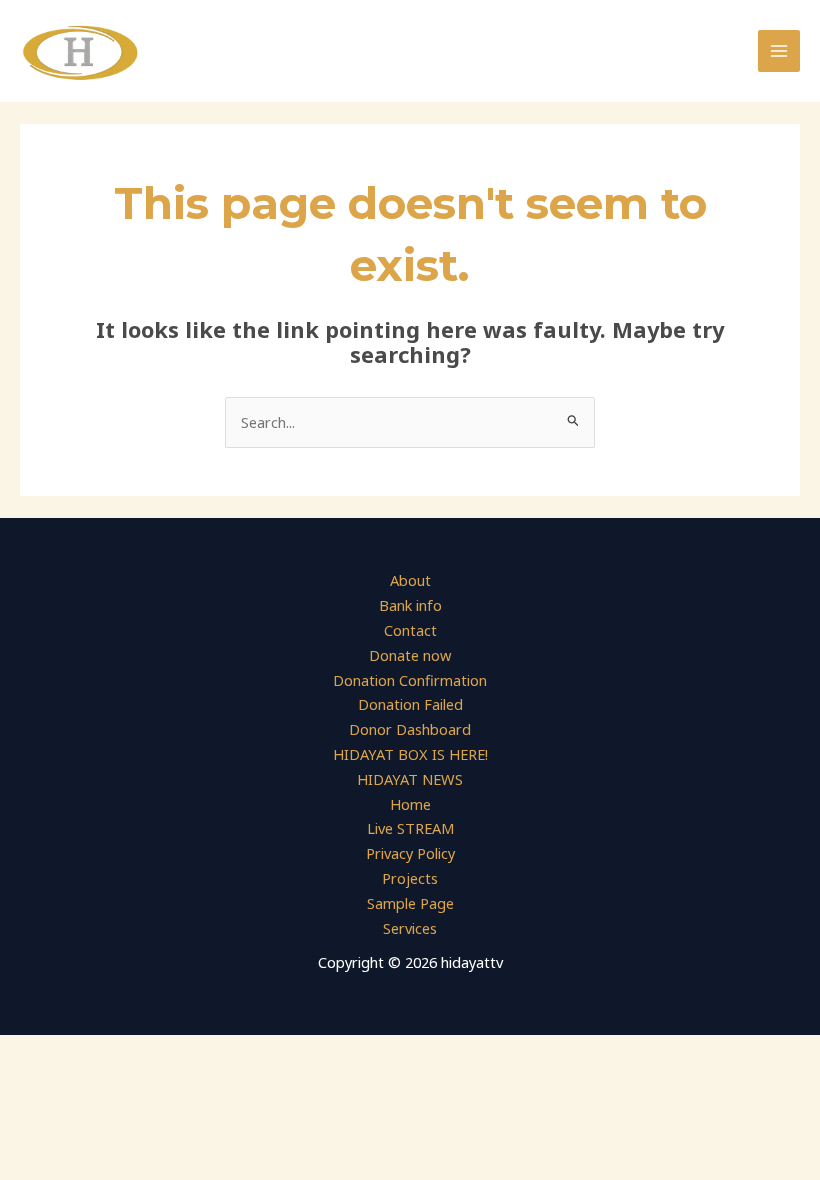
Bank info (410, 605)
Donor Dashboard (410, 729)
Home (410, 804)
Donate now (410, 655)
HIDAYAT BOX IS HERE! (410, 754)
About (410, 580)
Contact (410, 630)
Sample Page (410, 903)
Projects (410, 878)
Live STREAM (410, 828)
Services (410, 928)
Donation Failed (410, 704)
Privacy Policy (410, 853)
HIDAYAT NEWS (410, 779)
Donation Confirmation (410, 680)
